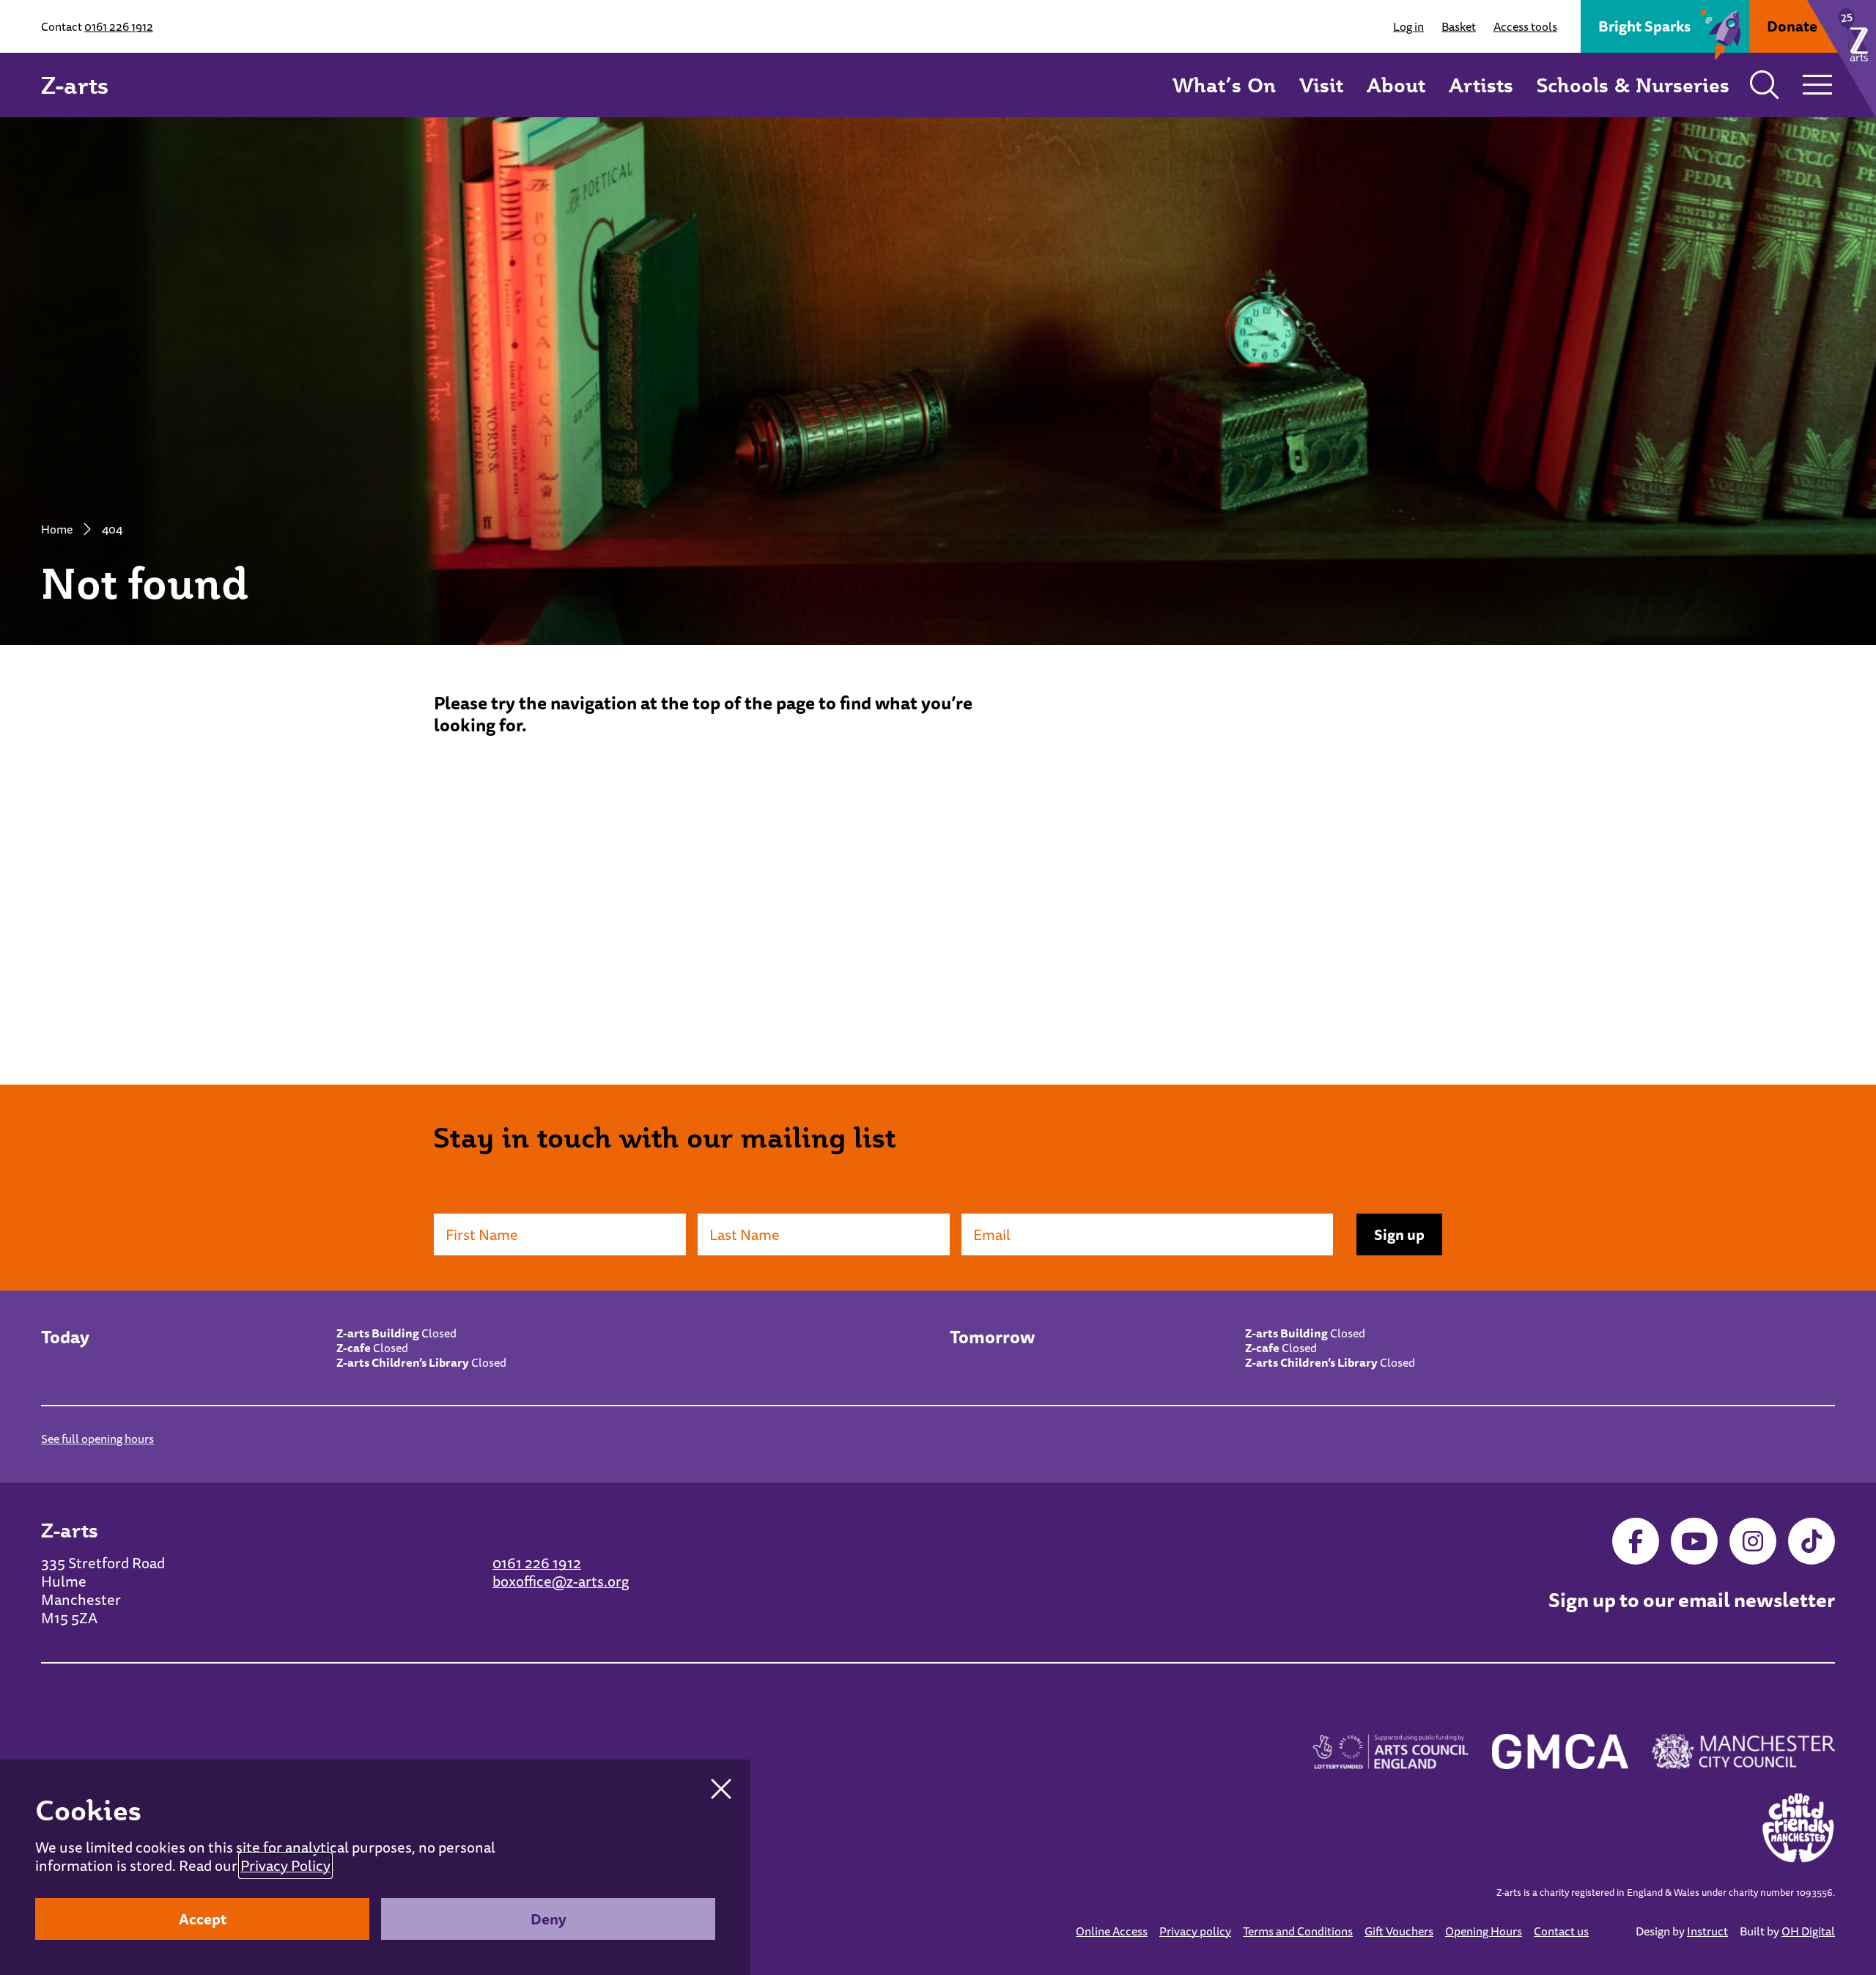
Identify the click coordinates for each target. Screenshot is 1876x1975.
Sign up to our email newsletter (1692, 1601)
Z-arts (75, 85)
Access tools (1525, 26)
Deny (549, 1919)
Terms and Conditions (1298, 1931)
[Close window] (721, 1789)
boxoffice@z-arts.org (561, 1581)
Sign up (1399, 1234)
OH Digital (1808, 1931)
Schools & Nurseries (1633, 85)
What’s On (1224, 85)
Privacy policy (1195, 1931)
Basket (1459, 26)
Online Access (1112, 1931)
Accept (203, 1919)
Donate (1792, 26)
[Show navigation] (1817, 85)
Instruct (1707, 1931)
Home (57, 529)
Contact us (1561, 1931)
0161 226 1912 (119, 26)
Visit (1321, 85)
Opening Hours (1484, 1931)
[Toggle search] (1765, 85)
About (1396, 85)
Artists (1481, 85)
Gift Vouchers (1399, 1931)
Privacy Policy (285, 1865)
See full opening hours (97, 1439)
